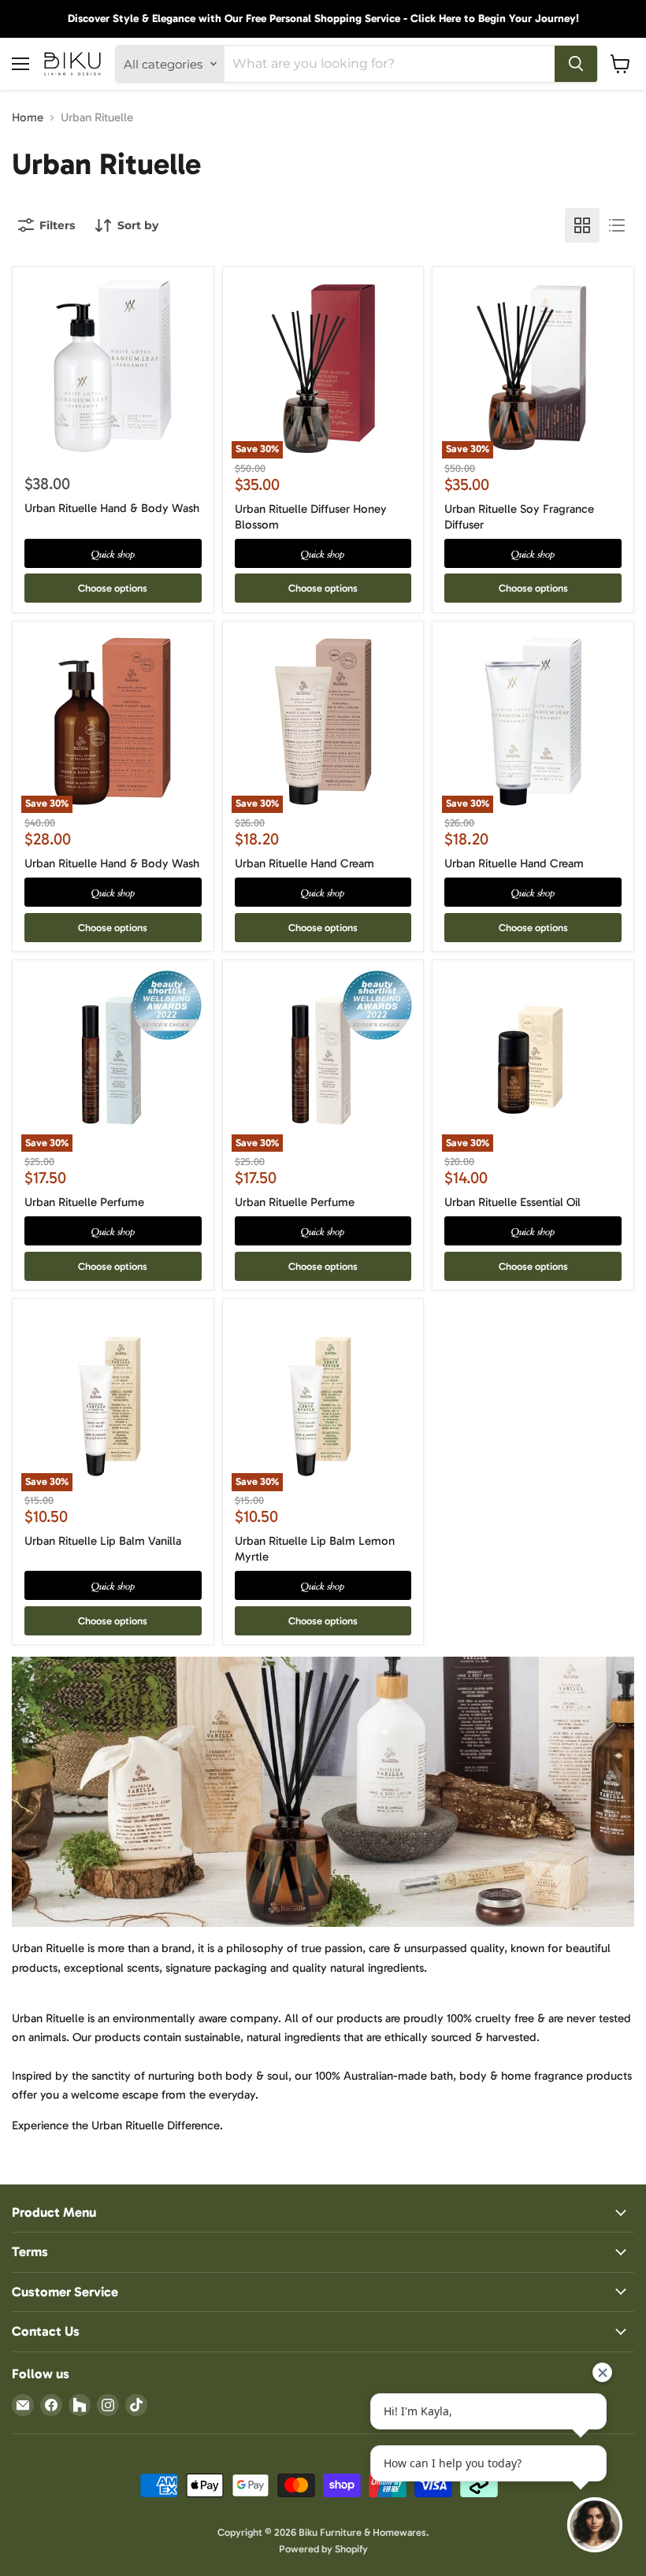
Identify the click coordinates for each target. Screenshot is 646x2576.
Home (28, 118)
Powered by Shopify (323, 2549)
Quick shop (113, 553)
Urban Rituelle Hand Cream (304, 863)
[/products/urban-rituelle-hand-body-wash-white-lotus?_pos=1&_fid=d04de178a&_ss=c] (113, 367)
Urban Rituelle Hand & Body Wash (112, 508)
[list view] (617, 225)
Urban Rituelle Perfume (84, 1202)
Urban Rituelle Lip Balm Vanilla (103, 1541)
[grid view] (582, 225)
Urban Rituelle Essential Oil (512, 1202)
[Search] (576, 64)
